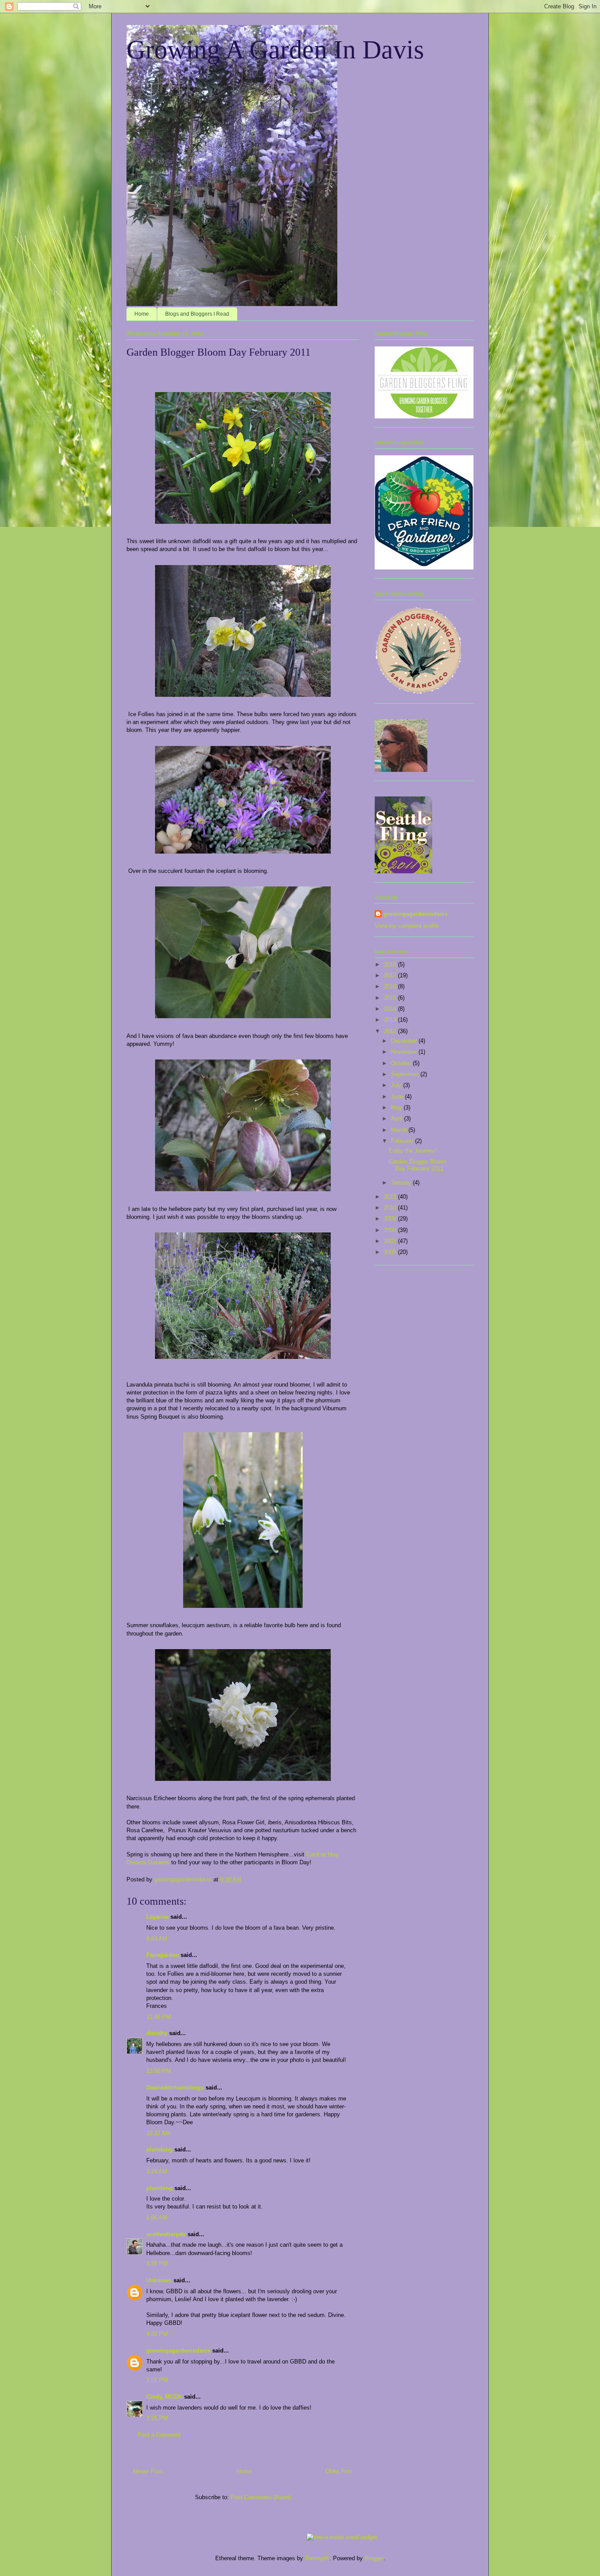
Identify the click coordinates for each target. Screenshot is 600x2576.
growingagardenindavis (178, 2351)
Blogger (374, 2558)
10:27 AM (158, 2133)
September (406, 1074)
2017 (391, 975)
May (397, 1108)
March (400, 1130)
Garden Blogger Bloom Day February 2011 (417, 1165)
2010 (391, 1208)
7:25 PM (157, 2418)
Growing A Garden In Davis (275, 50)
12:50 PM (159, 2071)
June (398, 1097)
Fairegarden (163, 1955)
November (405, 1052)
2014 (391, 1009)
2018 (391, 964)
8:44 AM (157, 1939)
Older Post (339, 2471)
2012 (391, 1031)
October (402, 1063)
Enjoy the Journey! (413, 1151)
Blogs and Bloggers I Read (197, 314)
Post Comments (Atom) (261, 2497)
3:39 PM (157, 2264)
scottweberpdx (166, 2234)
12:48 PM (159, 2017)
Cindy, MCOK (164, 2397)
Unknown (159, 2280)
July (397, 1085)
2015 (391, 998)
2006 (391, 1252)
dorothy (157, 2033)
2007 (391, 1241)
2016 (391, 986)
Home (142, 314)
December (405, 1041)
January (402, 1183)
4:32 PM (157, 2334)
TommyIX (317, 2558)
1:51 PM (157, 2380)
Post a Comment (159, 2435)
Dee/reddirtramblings (175, 2088)
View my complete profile (407, 926)
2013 (391, 1020)
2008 (391, 1230)
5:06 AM (157, 2218)
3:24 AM (157, 2171)
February (403, 1141)
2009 (391, 1219)
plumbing (159, 2149)
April (398, 1119)
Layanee (157, 1917)
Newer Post (148, 2471)
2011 (391, 1197)
